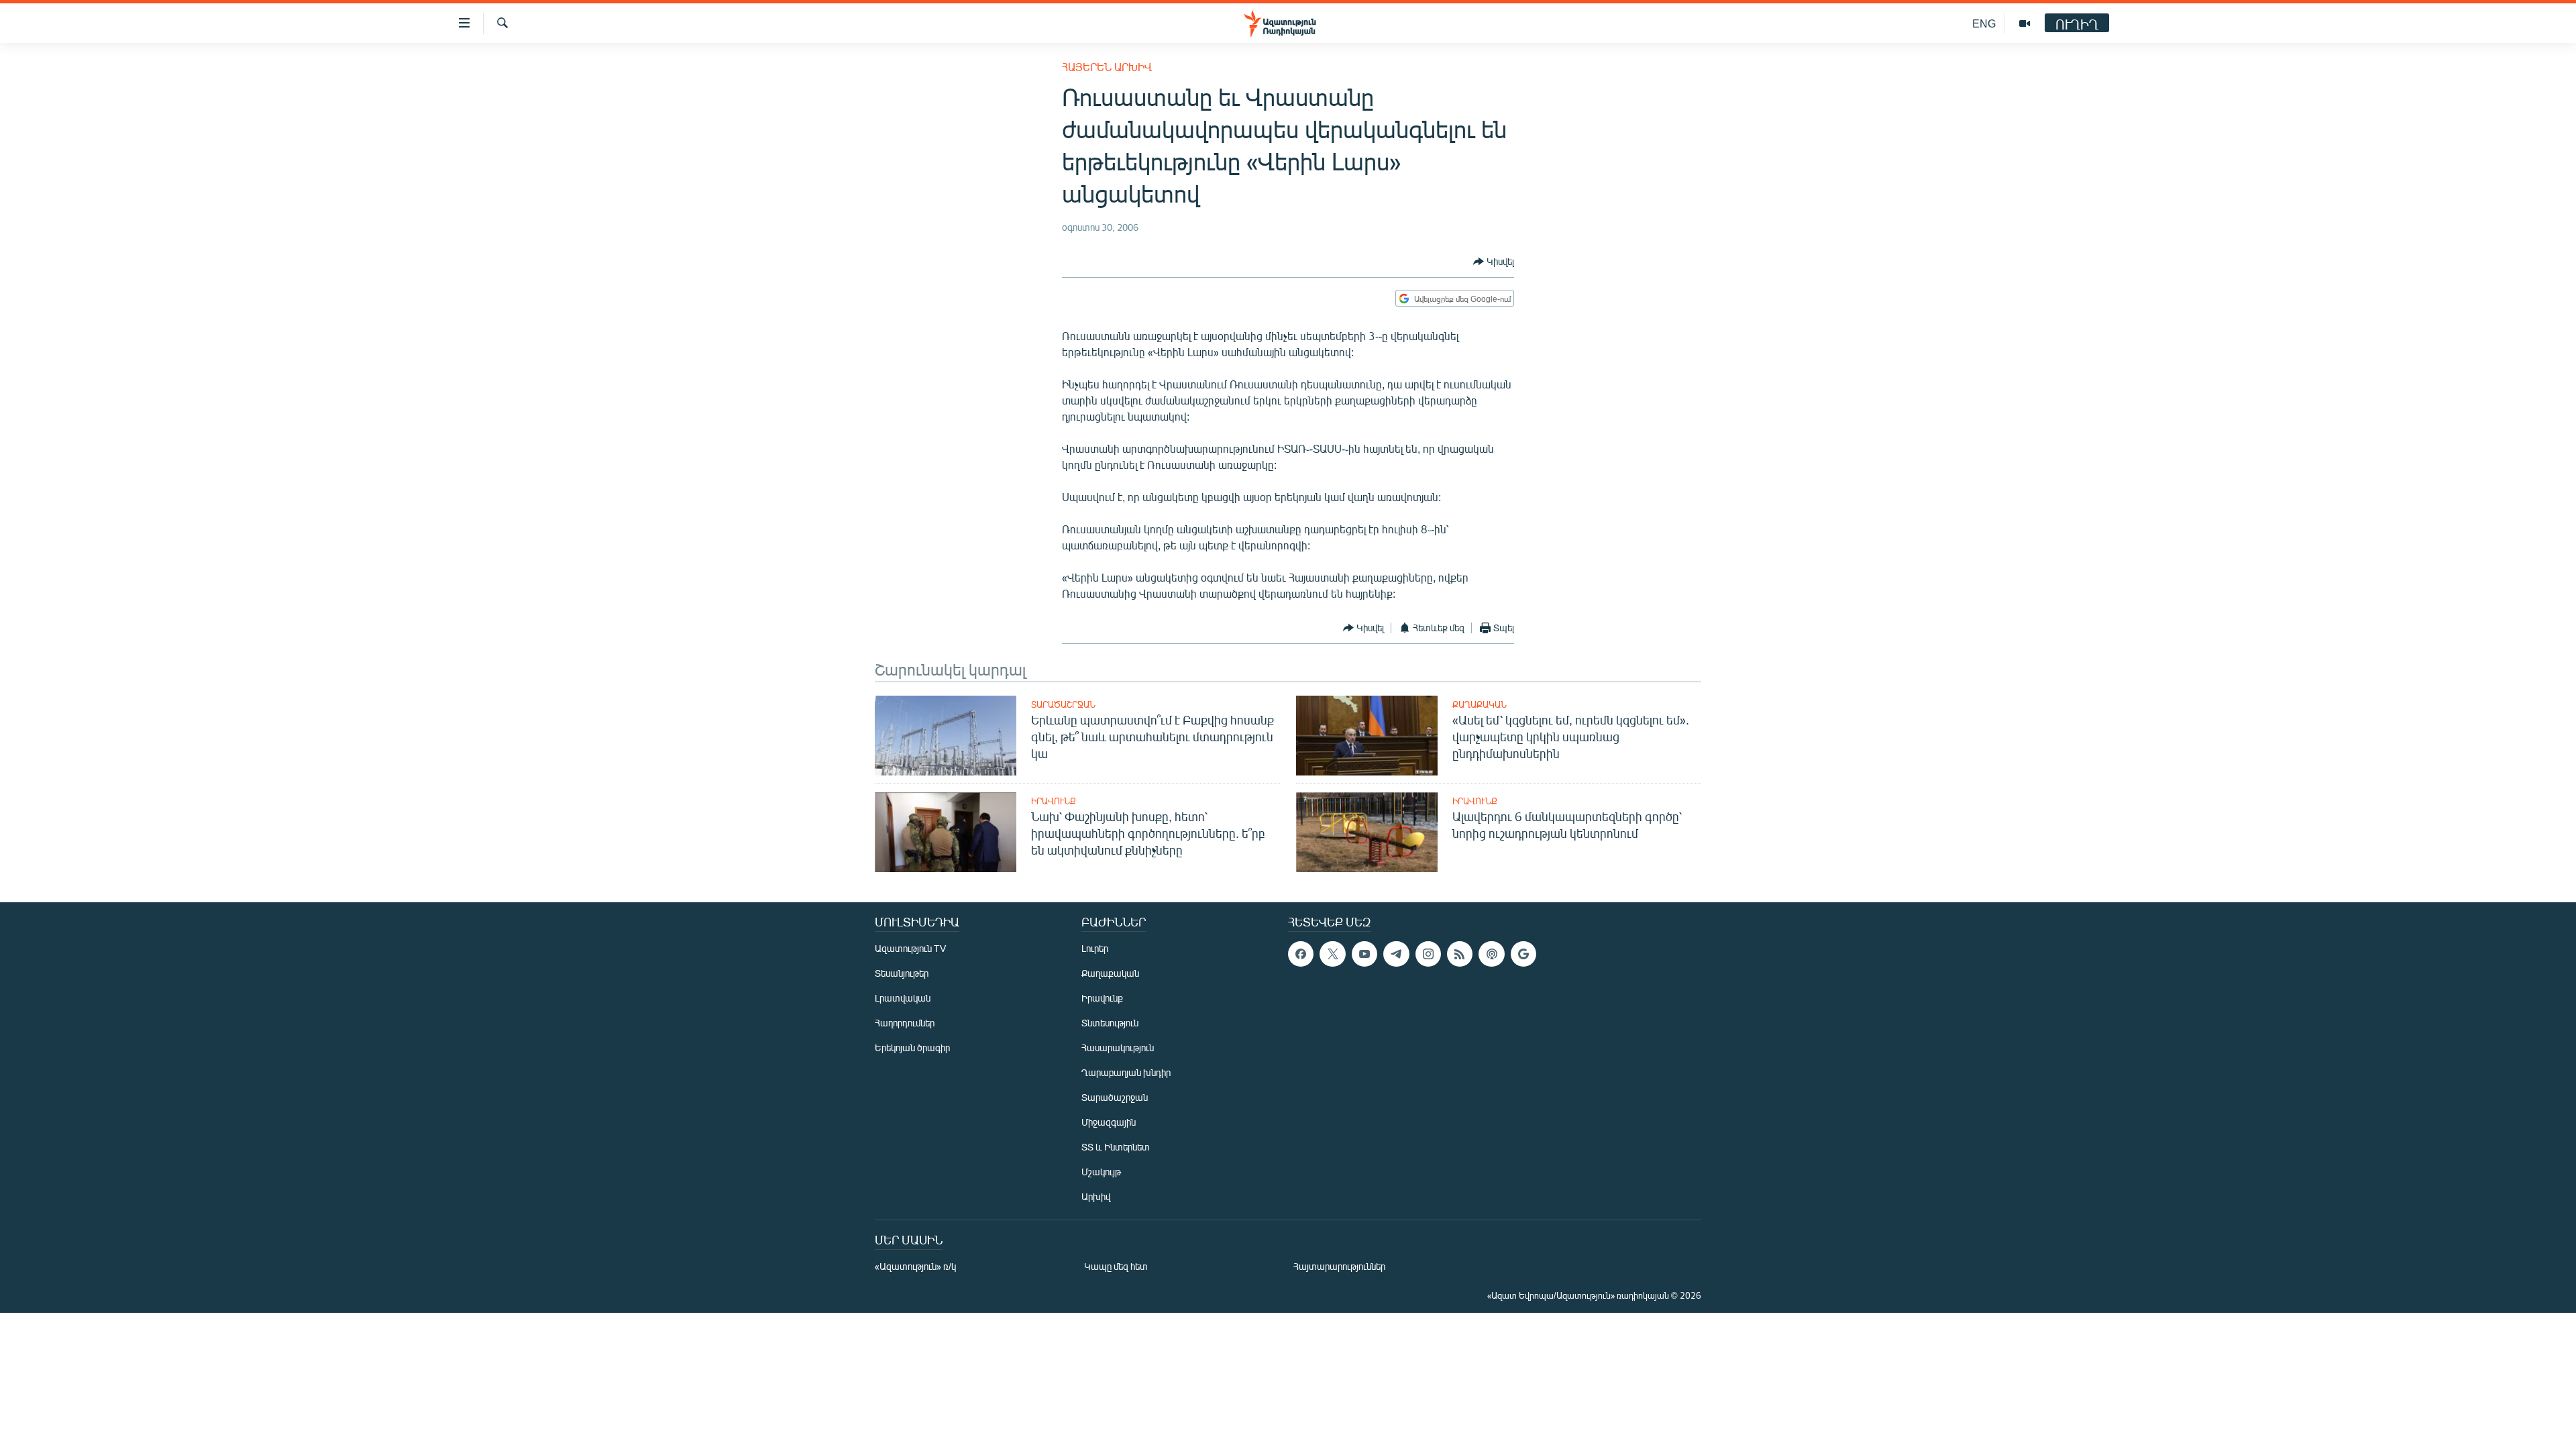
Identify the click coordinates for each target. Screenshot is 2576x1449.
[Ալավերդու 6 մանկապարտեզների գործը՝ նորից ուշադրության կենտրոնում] (1367, 832)
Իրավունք (1054, 801)
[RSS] (1460, 954)
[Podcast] (1491, 954)
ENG (1984, 23)
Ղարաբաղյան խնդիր (1126, 1072)
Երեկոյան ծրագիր (912, 1048)
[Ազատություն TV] (2025, 23)
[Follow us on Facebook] (1301, 954)
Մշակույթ (1101, 1172)
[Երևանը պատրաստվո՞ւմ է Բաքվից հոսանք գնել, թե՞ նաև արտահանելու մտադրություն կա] (946, 736)
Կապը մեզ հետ (1116, 1266)
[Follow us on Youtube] (1364, 954)
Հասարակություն (1118, 1048)
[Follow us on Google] (1523, 954)
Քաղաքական (1480, 704)
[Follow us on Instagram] (1428, 954)
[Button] (1494, 262)
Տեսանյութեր (902, 973)
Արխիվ (1096, 1196)
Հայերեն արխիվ (1107, 67)
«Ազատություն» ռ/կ (915, 1266)
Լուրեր (1095, 948)
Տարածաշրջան (1063, 704)
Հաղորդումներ (905, 1023)
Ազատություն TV (910, 948)
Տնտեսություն (1110, 1023)
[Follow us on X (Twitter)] (1332, 954)
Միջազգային (1109, 1122)
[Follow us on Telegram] (1396, 954)
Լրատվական (903, 998)
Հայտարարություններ (1339, 1266)
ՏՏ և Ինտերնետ (1116, 1147)
